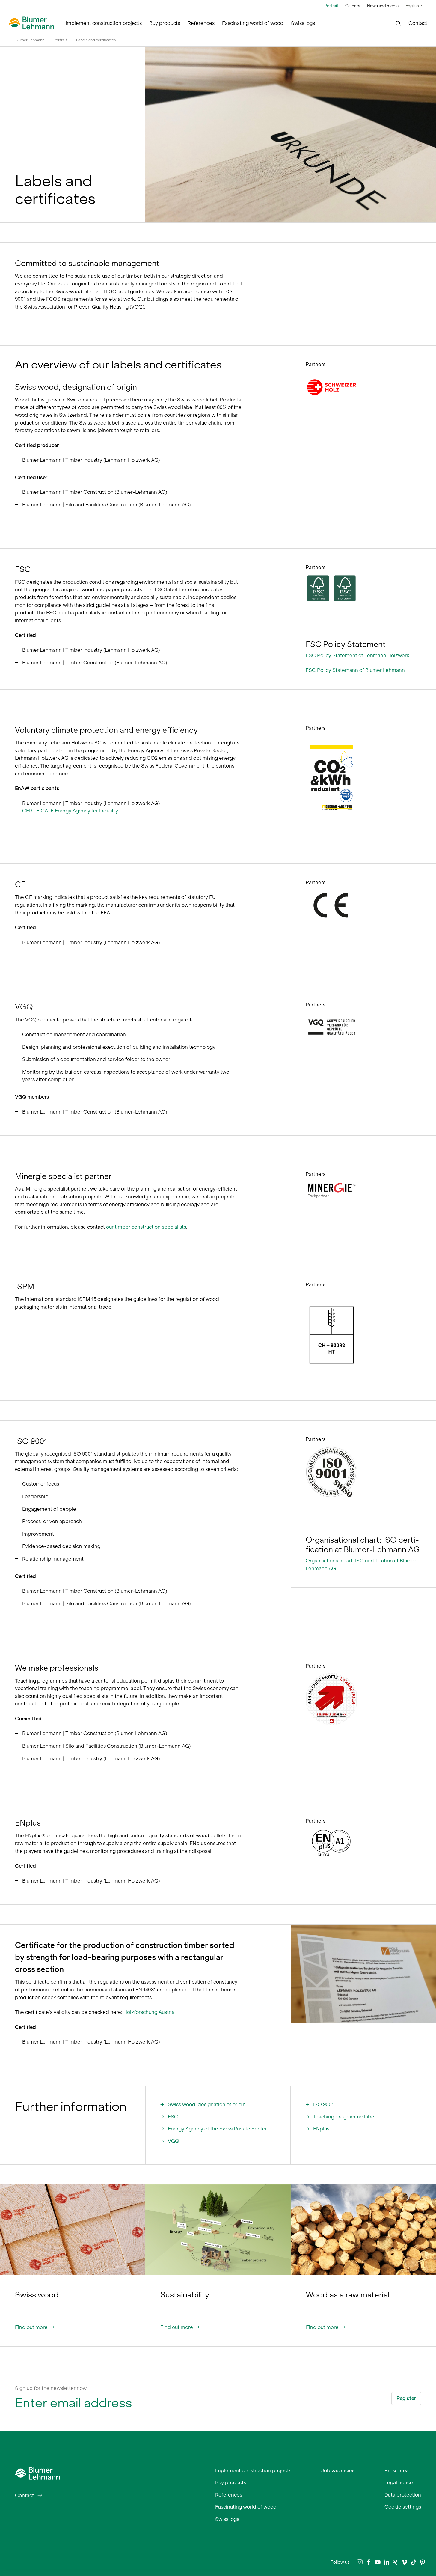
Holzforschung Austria (149, 2012)
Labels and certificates (96, 40)
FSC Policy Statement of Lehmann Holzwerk (357, 655)
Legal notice (399, 2482)
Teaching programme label (344, 2117)
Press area (397, 2470)
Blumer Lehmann (30, 40)
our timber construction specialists (146, 1227)
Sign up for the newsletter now (51, 2388)
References (201, 23)
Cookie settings (403, 2507)
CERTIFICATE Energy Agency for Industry (70, 811)
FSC (173, 2117)
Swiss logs (303, 23)
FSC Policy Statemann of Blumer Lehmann (355, 670)
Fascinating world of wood (253, 23)
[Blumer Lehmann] (31, 23)
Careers (353, 6)
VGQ (174, 2141)
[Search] (398, 23)
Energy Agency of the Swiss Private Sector (217, 2129)
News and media (383, 6)
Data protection (403, 2495)
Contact (418, 23)
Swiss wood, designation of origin (207, 2104)
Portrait (331, 6)
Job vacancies (338, 2470)
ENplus (321, 2129)
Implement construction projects (104, 23)
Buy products (165, 23)
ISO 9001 (323, 2104)
